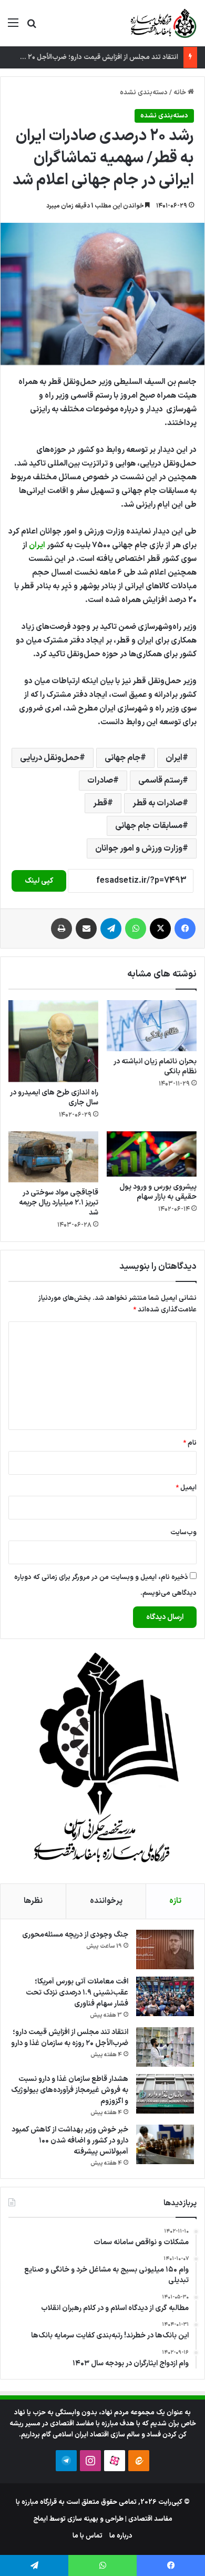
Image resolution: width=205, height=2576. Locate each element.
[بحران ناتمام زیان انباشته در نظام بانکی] (152, 1025)
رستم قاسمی (160, 781)
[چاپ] (61, 929)
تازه (175, 1901)
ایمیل (186, 1488)
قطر (100, 803)
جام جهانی (122, 758)
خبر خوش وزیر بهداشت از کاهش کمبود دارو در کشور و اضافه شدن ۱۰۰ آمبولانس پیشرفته (70, 2141)
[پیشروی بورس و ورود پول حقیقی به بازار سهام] (152, 1154)
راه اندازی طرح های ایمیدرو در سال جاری (54, 1098)
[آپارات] (115, 2461)
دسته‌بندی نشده (144, 93)
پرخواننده (106, 1901)
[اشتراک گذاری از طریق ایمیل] (86, 929)
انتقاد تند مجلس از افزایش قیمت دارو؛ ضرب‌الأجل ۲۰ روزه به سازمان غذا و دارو (70, 2038)
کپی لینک (39, 881)
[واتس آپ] (136, 929)
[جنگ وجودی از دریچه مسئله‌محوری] (165, 1950)
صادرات (100, 781)
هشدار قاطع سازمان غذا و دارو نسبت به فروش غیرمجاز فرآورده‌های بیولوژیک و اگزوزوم (70, 2090)
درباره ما (121, 2536)
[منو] (13, 27)
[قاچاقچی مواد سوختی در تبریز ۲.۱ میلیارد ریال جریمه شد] (53, 1157)
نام (190, 1443)
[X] (160, 929)
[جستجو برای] (32, 27)
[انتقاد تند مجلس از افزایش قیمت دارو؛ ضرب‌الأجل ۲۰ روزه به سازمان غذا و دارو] (165, 2047)
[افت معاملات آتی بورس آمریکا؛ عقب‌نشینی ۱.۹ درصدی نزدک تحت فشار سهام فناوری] (165, 1996)
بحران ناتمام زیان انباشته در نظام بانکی (155, 1067)
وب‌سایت (183, 1533)
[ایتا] (139, 2461)
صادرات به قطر (157, 803)
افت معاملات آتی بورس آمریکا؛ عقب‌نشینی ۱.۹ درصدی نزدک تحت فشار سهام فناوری (77, 1993)
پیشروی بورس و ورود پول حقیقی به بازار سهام (158, 1192)
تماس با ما (88, 2536)
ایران (37, 545)
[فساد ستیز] (162, 23)
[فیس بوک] (185, 929)
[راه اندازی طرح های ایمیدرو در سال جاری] (53, 1041)
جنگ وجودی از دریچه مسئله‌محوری (75, 1935)
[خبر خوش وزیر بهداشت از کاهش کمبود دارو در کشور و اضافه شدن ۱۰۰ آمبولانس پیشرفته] (165, 2144)
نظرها (33, 1901)
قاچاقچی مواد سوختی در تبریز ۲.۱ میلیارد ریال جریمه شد (59, 1203)
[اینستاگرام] (90, 2461)
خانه (181, 93)
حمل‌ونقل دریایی (50, 758)
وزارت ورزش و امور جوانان (139, 848)
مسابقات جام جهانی (149, 826)
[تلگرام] (111, 929)
